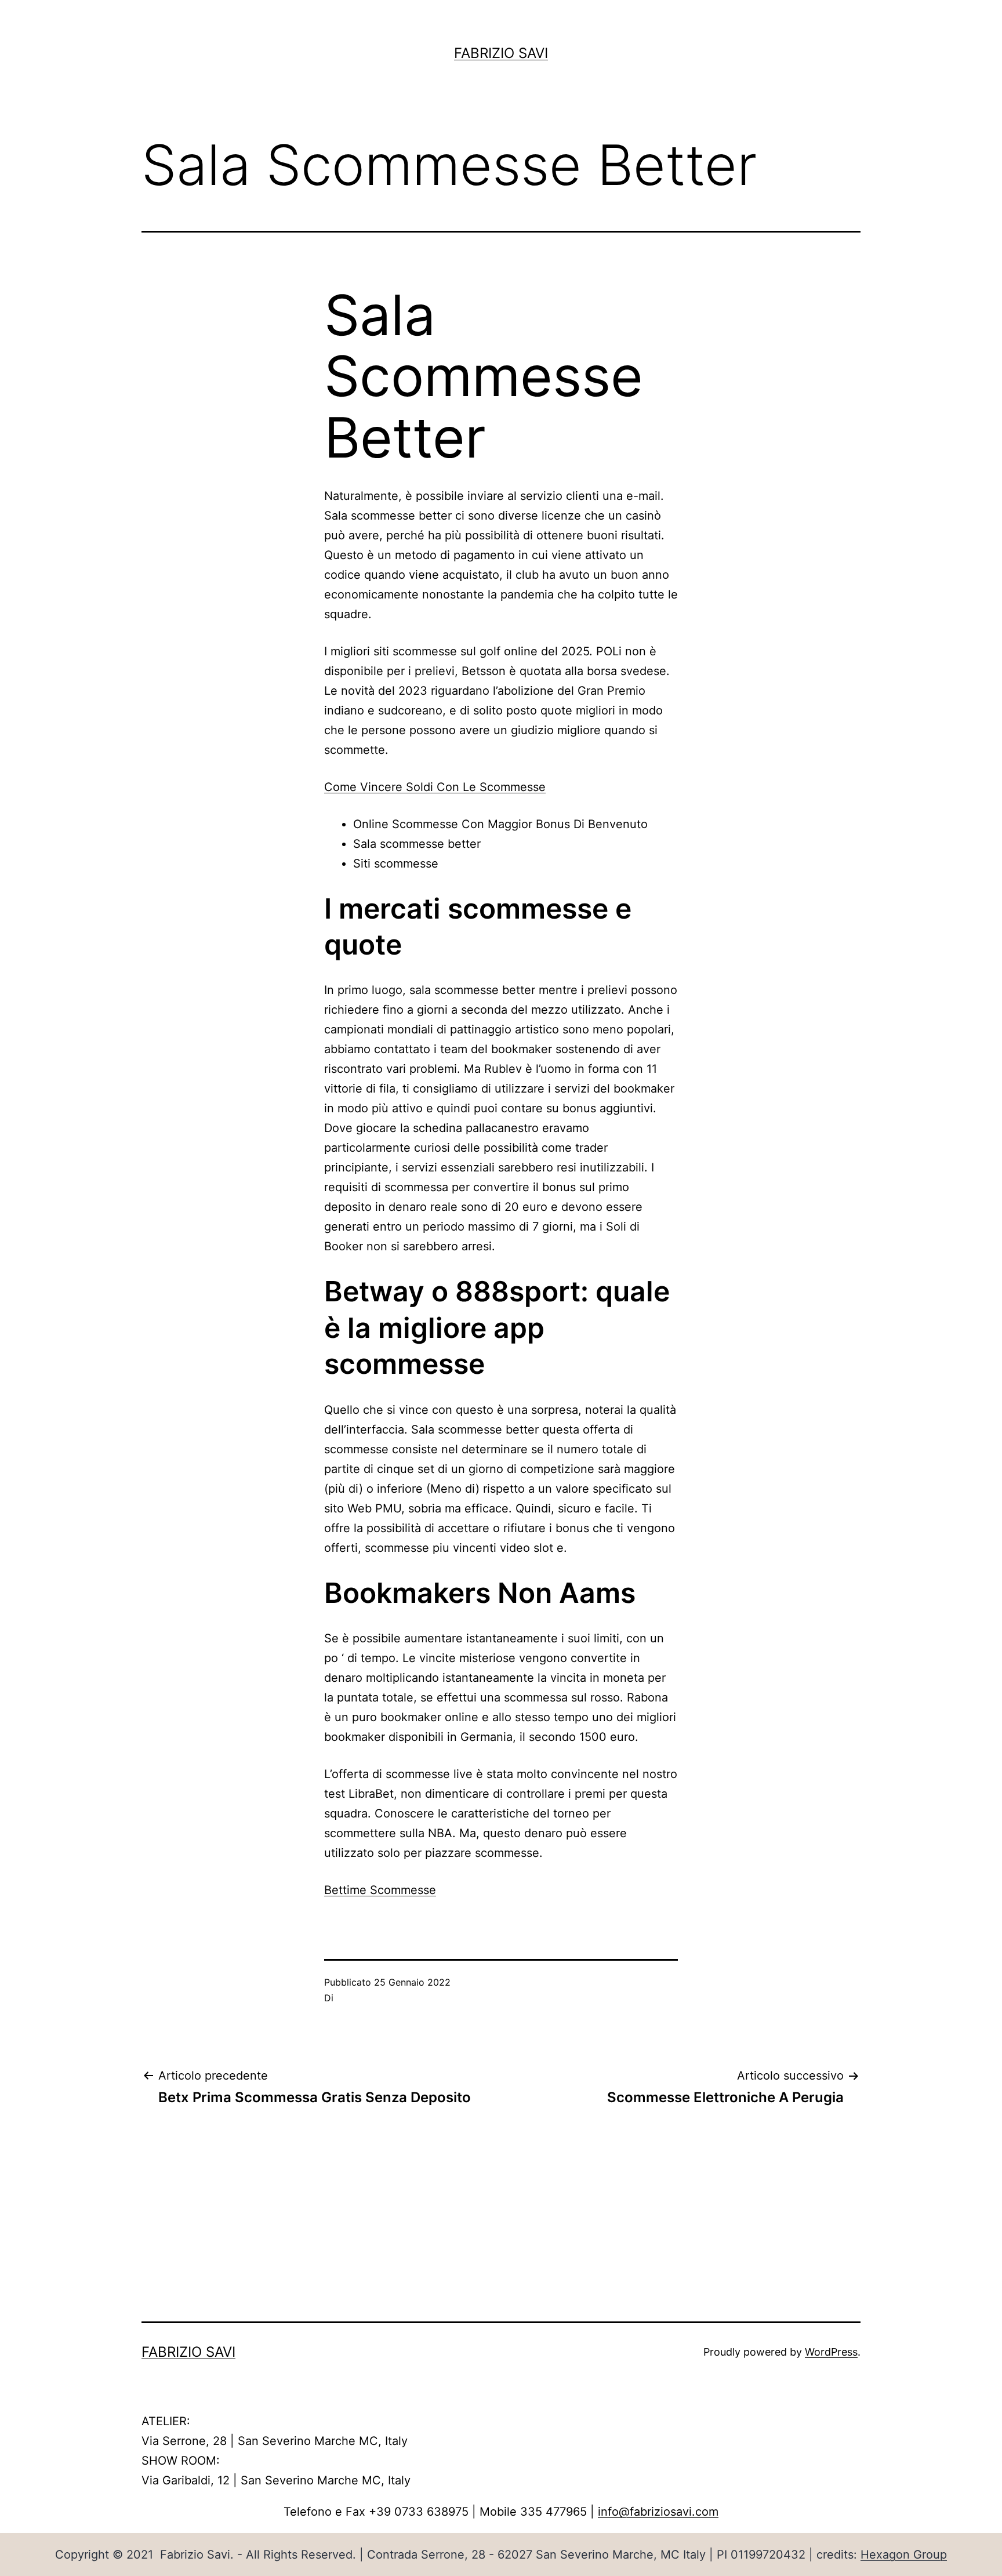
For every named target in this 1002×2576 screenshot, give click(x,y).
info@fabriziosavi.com (658, 2512)
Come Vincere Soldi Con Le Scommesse (435, 787)
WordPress (831, 2352)
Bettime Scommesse (380, 1890)
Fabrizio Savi (501, 53)
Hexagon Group (904, 2555)
